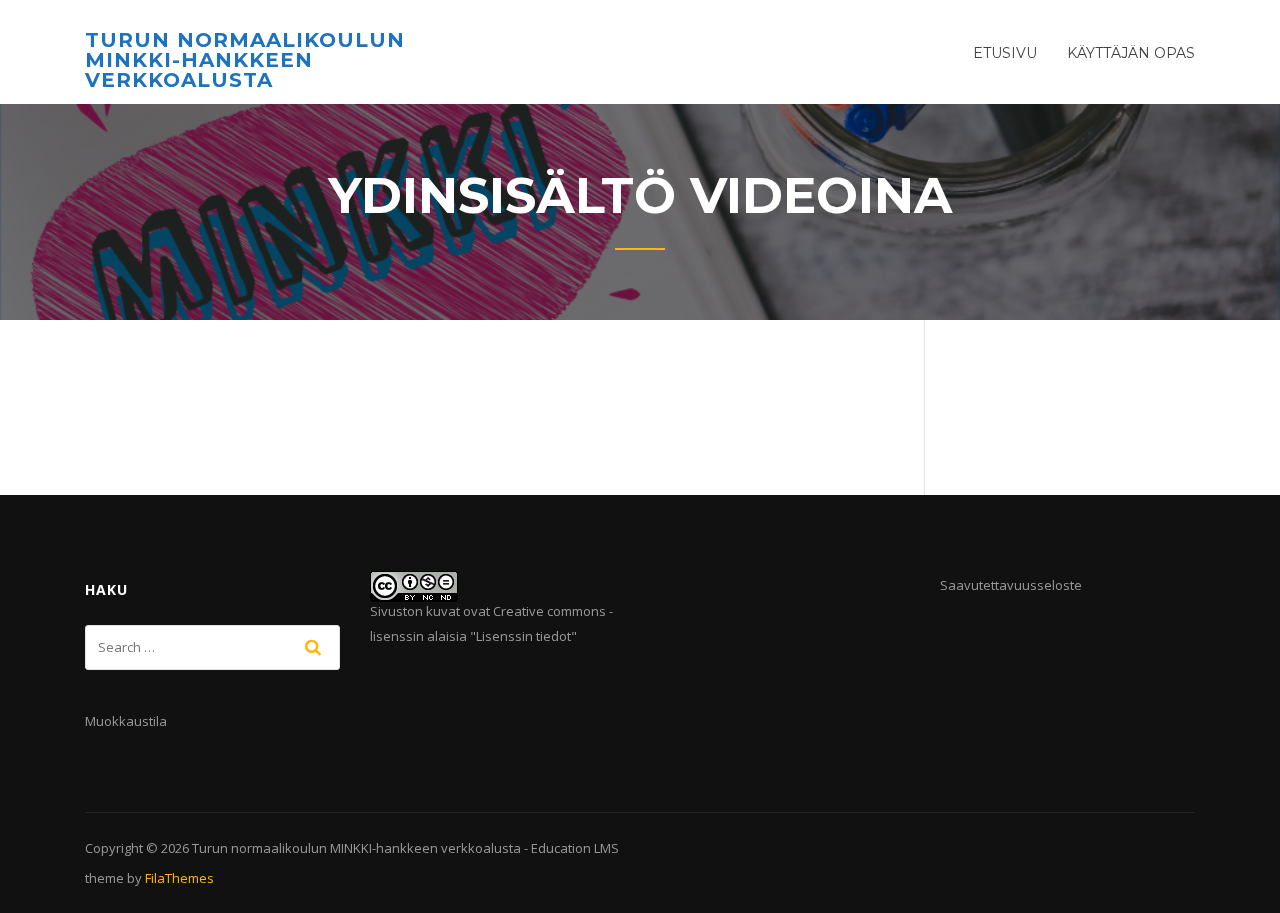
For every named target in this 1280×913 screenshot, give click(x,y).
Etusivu (1005, 53)
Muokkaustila (126, 721)
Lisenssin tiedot (523, 636)
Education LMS (575, 848)
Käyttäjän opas (1131, 53)
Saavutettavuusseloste (1011, 585)
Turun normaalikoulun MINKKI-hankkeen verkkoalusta (245, 60)
